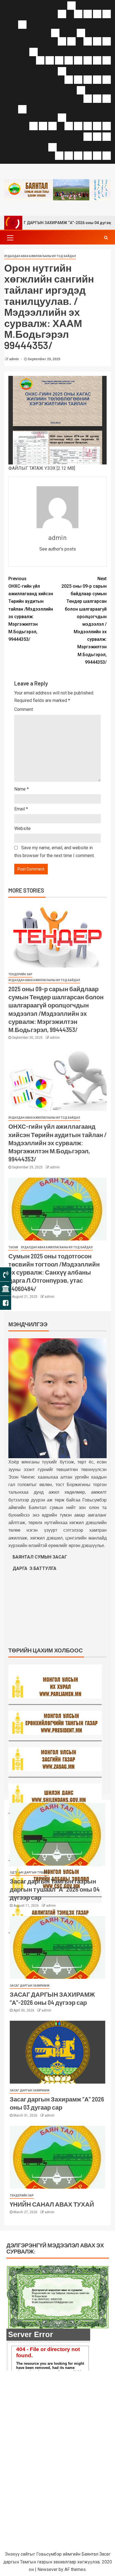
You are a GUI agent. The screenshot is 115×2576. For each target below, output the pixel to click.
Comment (24, 709)
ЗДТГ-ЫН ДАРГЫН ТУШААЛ (29, 1872)
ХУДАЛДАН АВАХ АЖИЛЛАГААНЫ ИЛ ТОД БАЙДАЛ (40, 256)
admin (14, 359)
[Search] (106, 238)
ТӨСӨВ (13, 1247)
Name (21, 789)
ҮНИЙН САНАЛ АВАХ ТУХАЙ (52, 2204)
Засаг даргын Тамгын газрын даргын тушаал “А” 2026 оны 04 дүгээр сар (55, 1889)
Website (22, 828)
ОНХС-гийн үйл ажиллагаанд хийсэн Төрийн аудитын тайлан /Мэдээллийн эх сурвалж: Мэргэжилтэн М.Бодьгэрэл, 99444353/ (31, 609)
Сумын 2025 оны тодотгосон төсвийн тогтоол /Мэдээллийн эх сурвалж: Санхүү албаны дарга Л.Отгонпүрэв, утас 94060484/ (54, 1272)
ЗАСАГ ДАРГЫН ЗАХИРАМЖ (30, 1986)
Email (21, 809)
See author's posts (58, 549)
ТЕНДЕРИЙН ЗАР (20, 974)
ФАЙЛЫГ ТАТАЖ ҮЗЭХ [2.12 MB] (42, 468)
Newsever (47, 2569)
